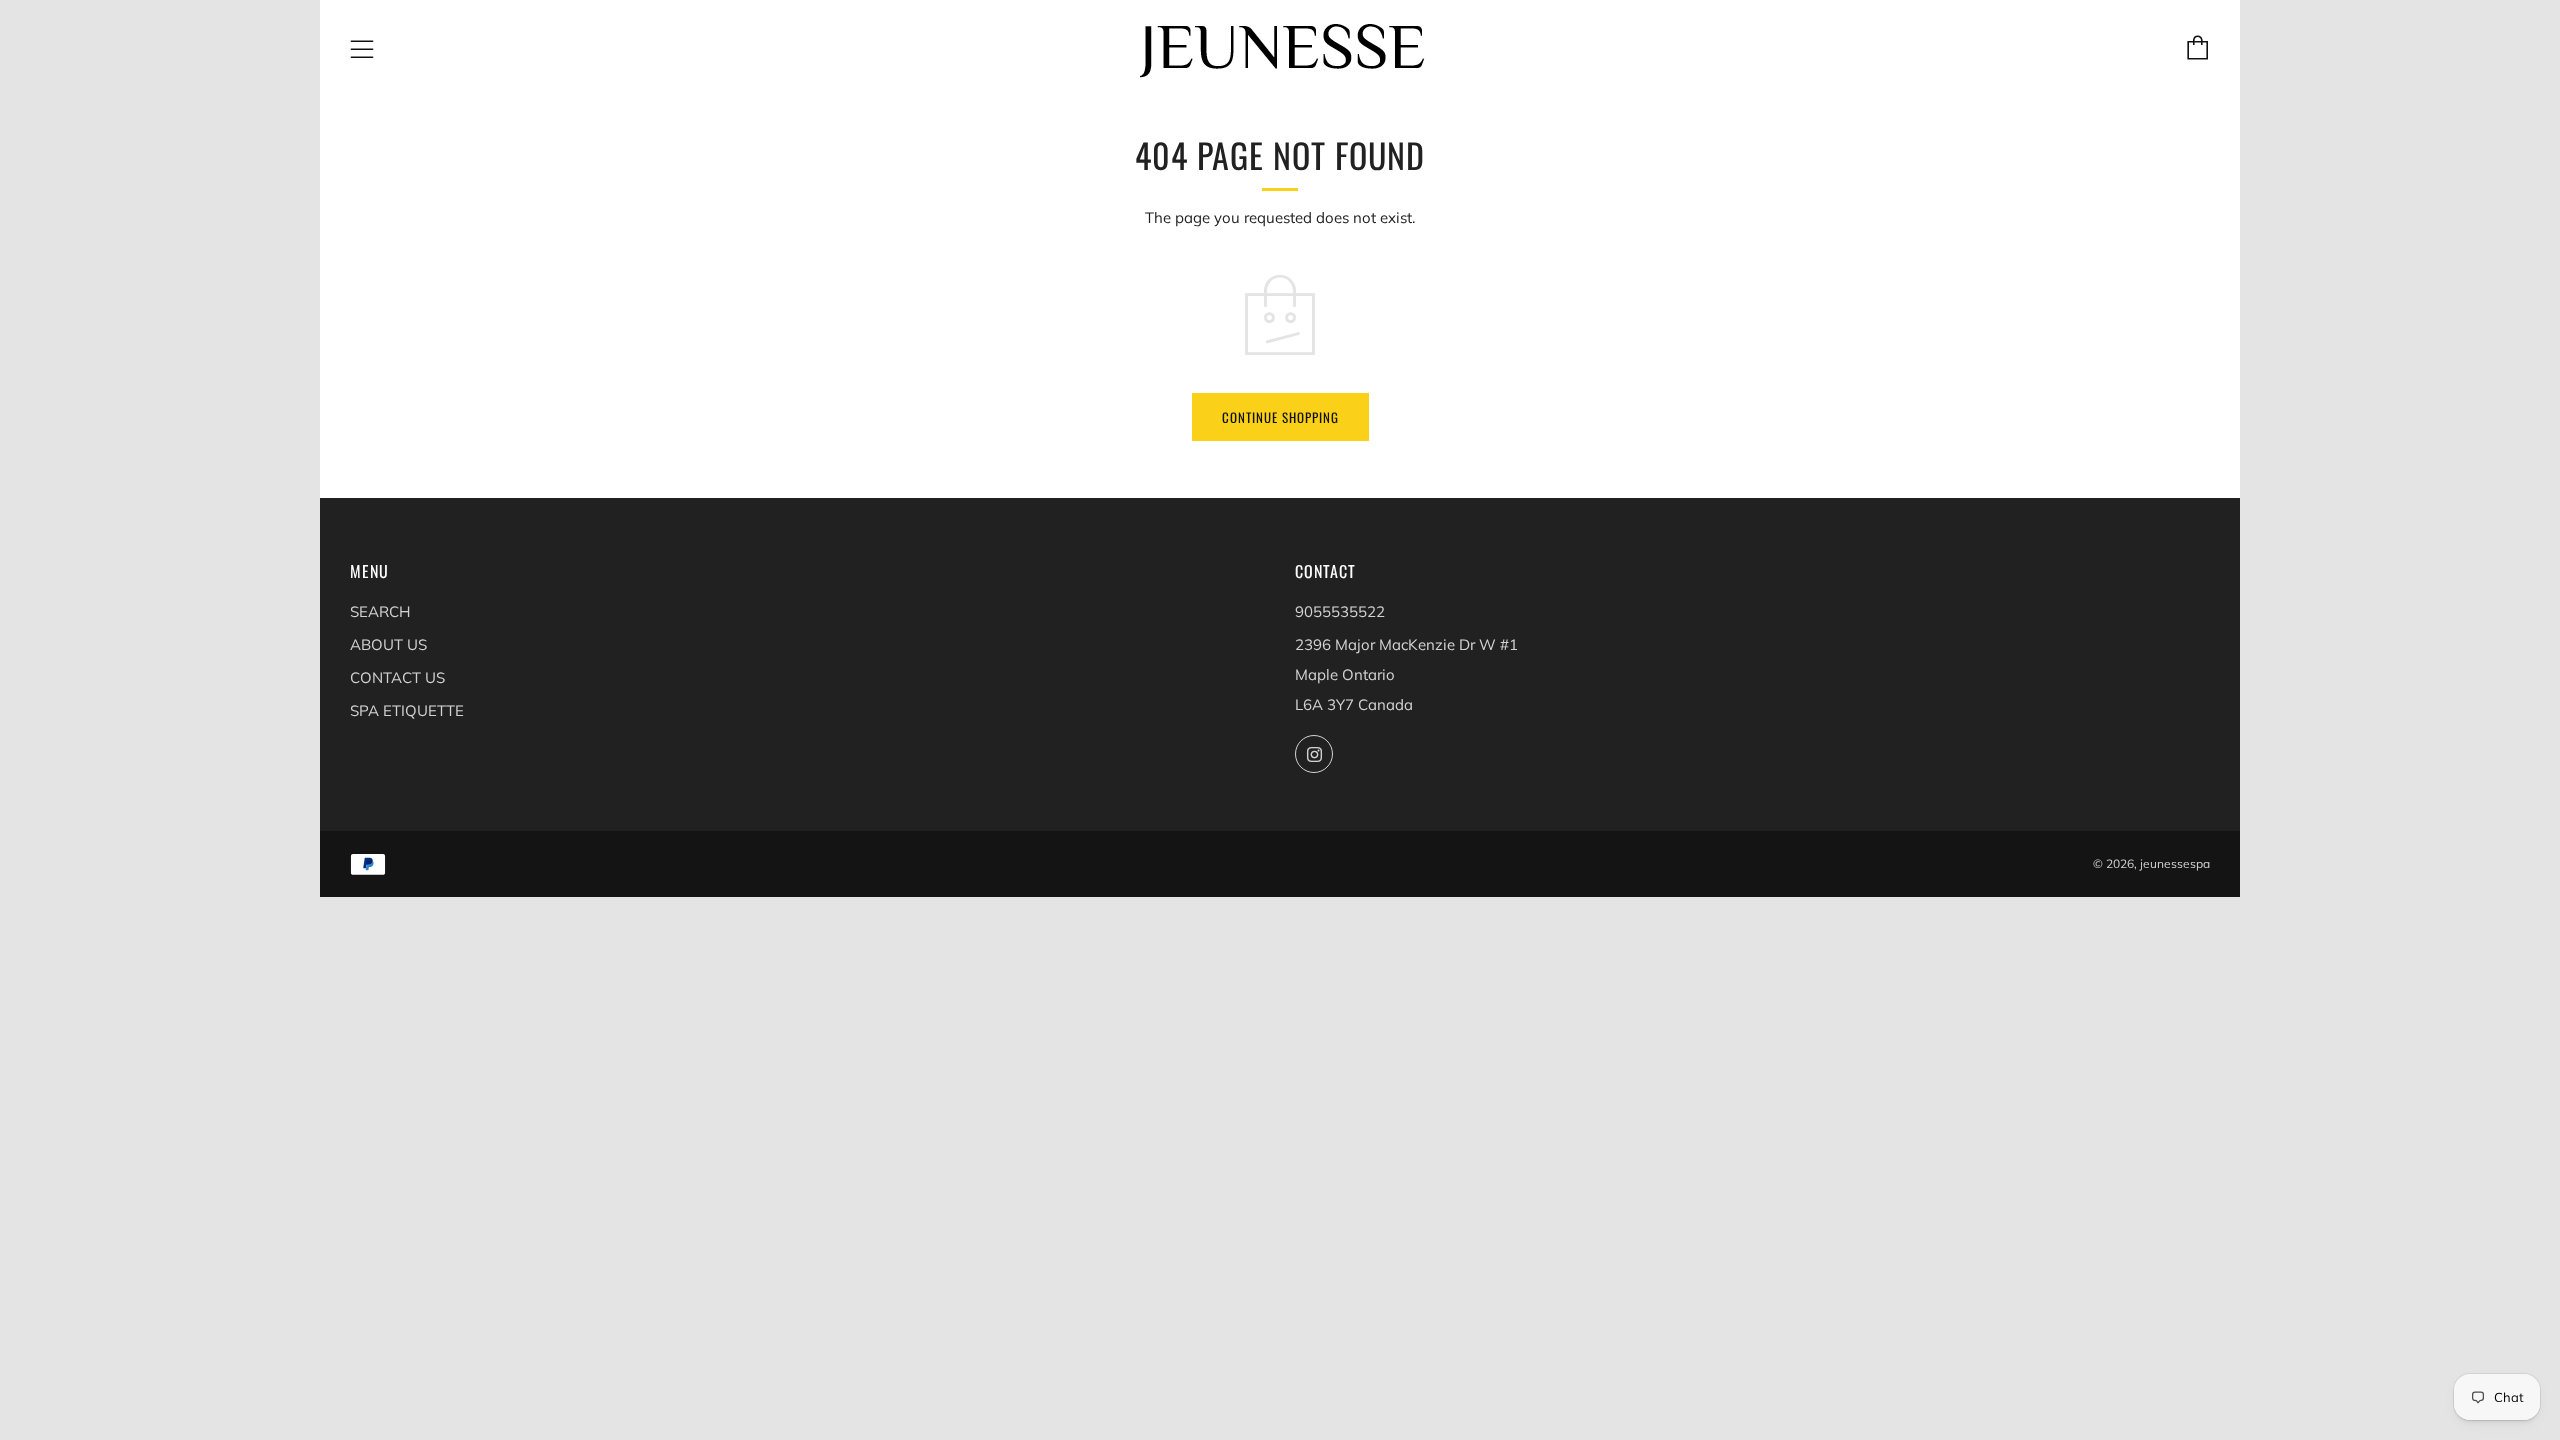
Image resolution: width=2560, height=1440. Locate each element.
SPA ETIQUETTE (407, 710)
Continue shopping (1280, 417)
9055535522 (1340, 611)
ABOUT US (388, 644)
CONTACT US (397, 677)
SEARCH (380, 611)
